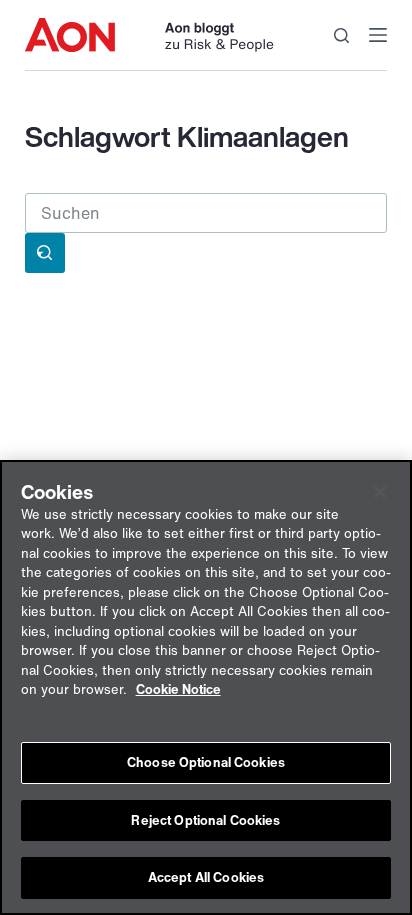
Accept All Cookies (206, 877)
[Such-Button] (45, 253)
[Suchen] (341, 35)
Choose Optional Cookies (206, 762)
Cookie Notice (178, 689)
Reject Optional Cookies (205, 820)
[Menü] (378, 35)
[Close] (380, 492)
